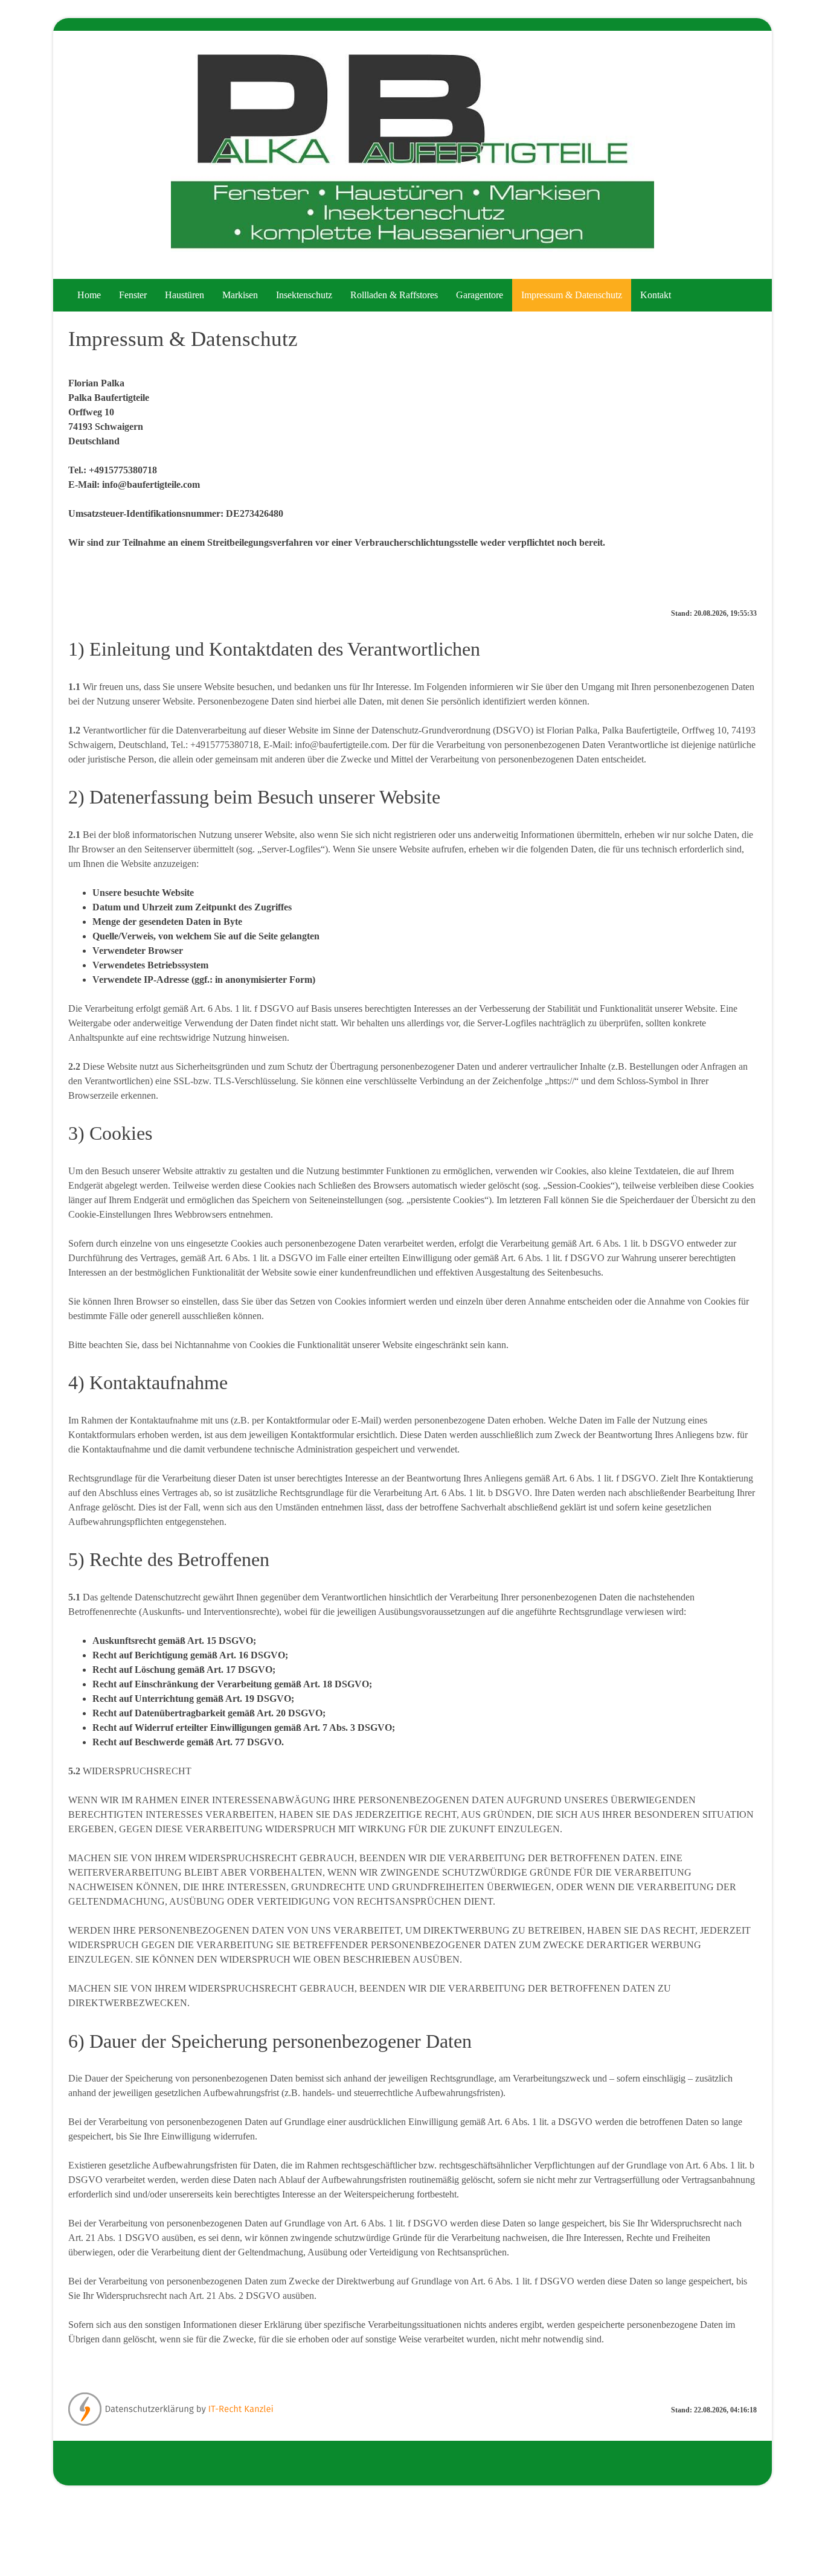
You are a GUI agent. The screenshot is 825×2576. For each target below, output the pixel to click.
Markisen (240, 295)
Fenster (133, 295)
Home (89, 295)
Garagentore (480, 295)
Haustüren (185, 295)
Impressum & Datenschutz (572, 295)
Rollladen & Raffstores (394, 295)
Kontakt (656, 295)
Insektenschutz (304, 295)
